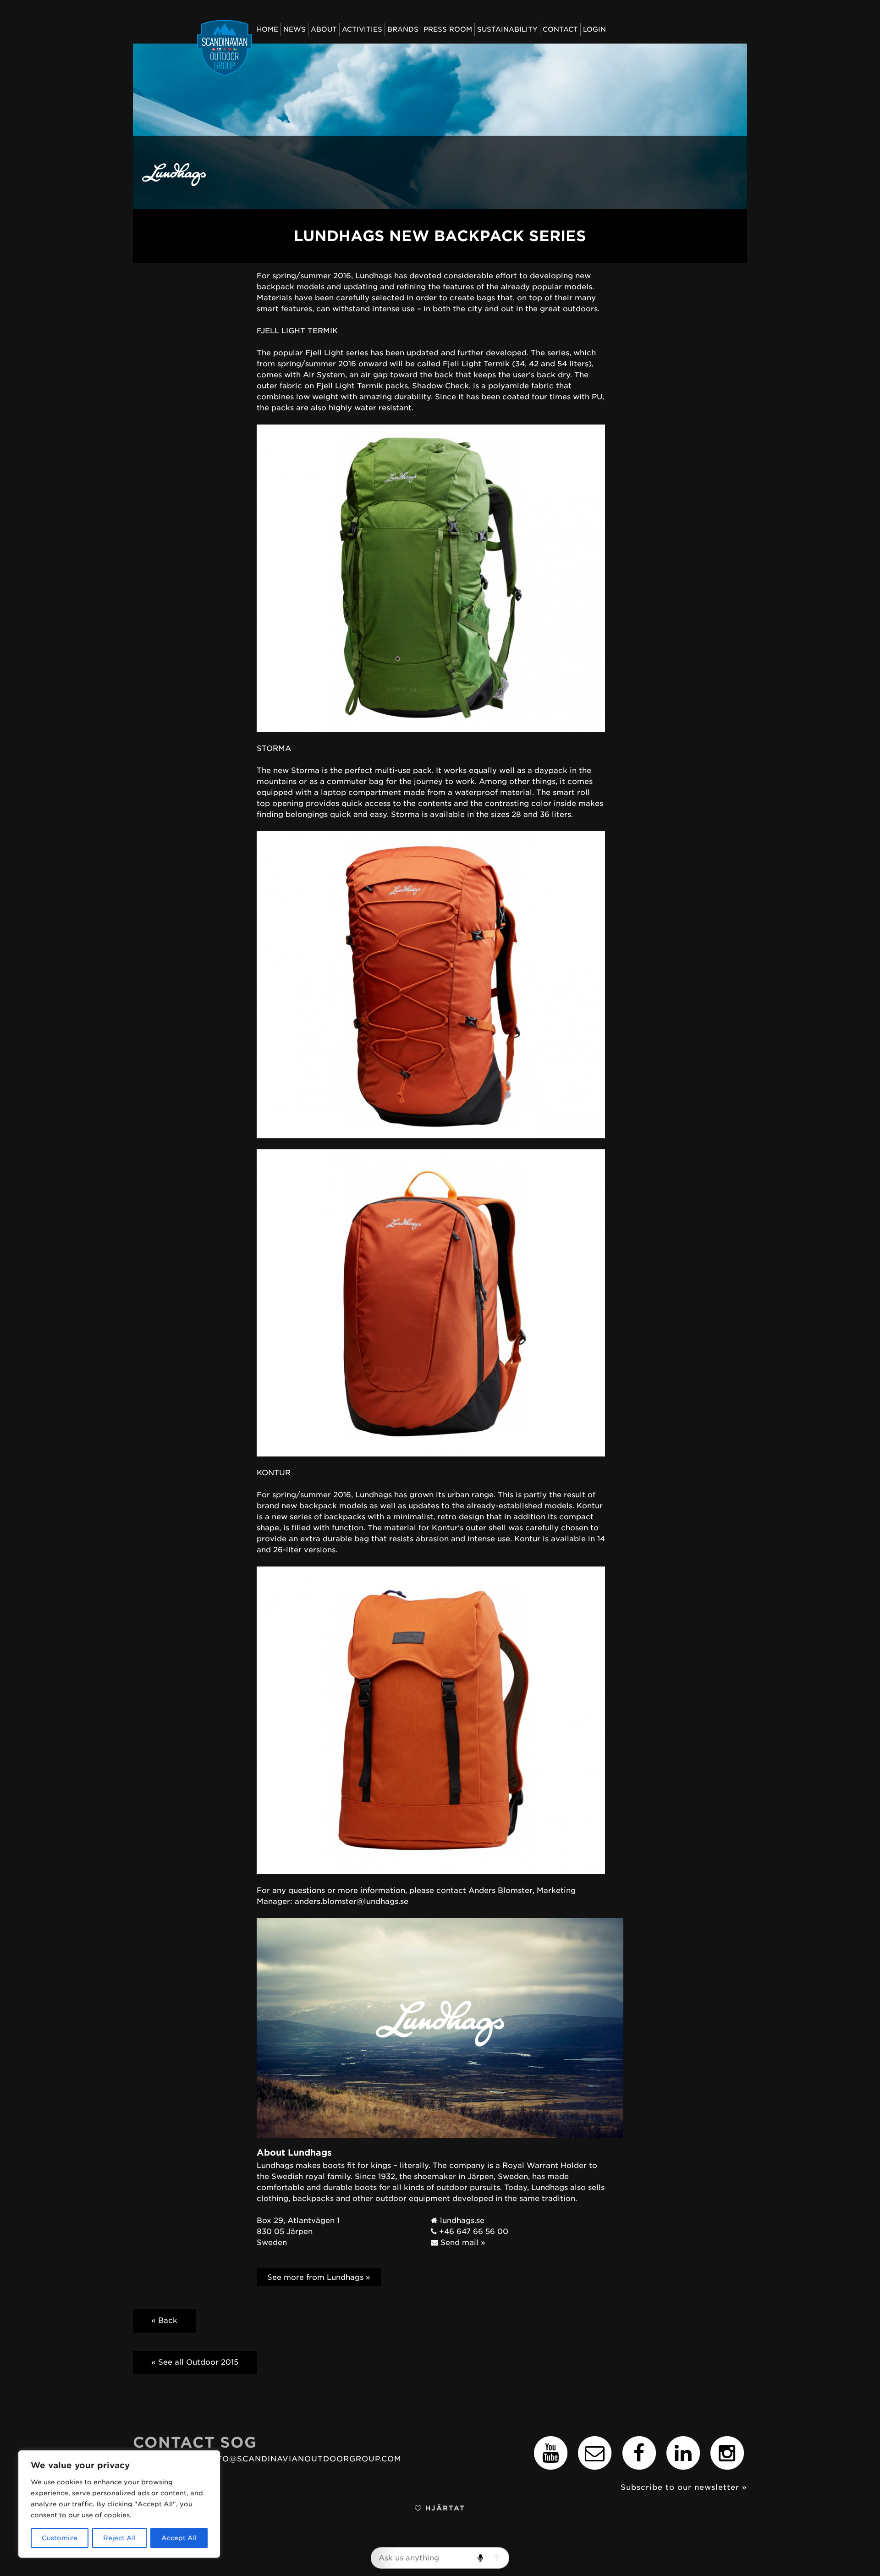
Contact (560, 29)
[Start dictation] (480, 2558)
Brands (403, 29)
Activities (362, 29)
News (294, 29)
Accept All (179, 2538)
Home (267, 29)
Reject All (119, 2538)
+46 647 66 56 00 (473, 2231)
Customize (60, 2538)
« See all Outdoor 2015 (195, 2362)
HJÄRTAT (444, 2508)
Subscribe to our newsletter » (684, 2487)
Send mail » (462, 2242)
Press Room (448, 29)
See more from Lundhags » (319, 2277)
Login (594, 29)
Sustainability (507, 29)
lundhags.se (461, 2220)
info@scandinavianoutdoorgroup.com (305, 2459)
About (324, 29)
